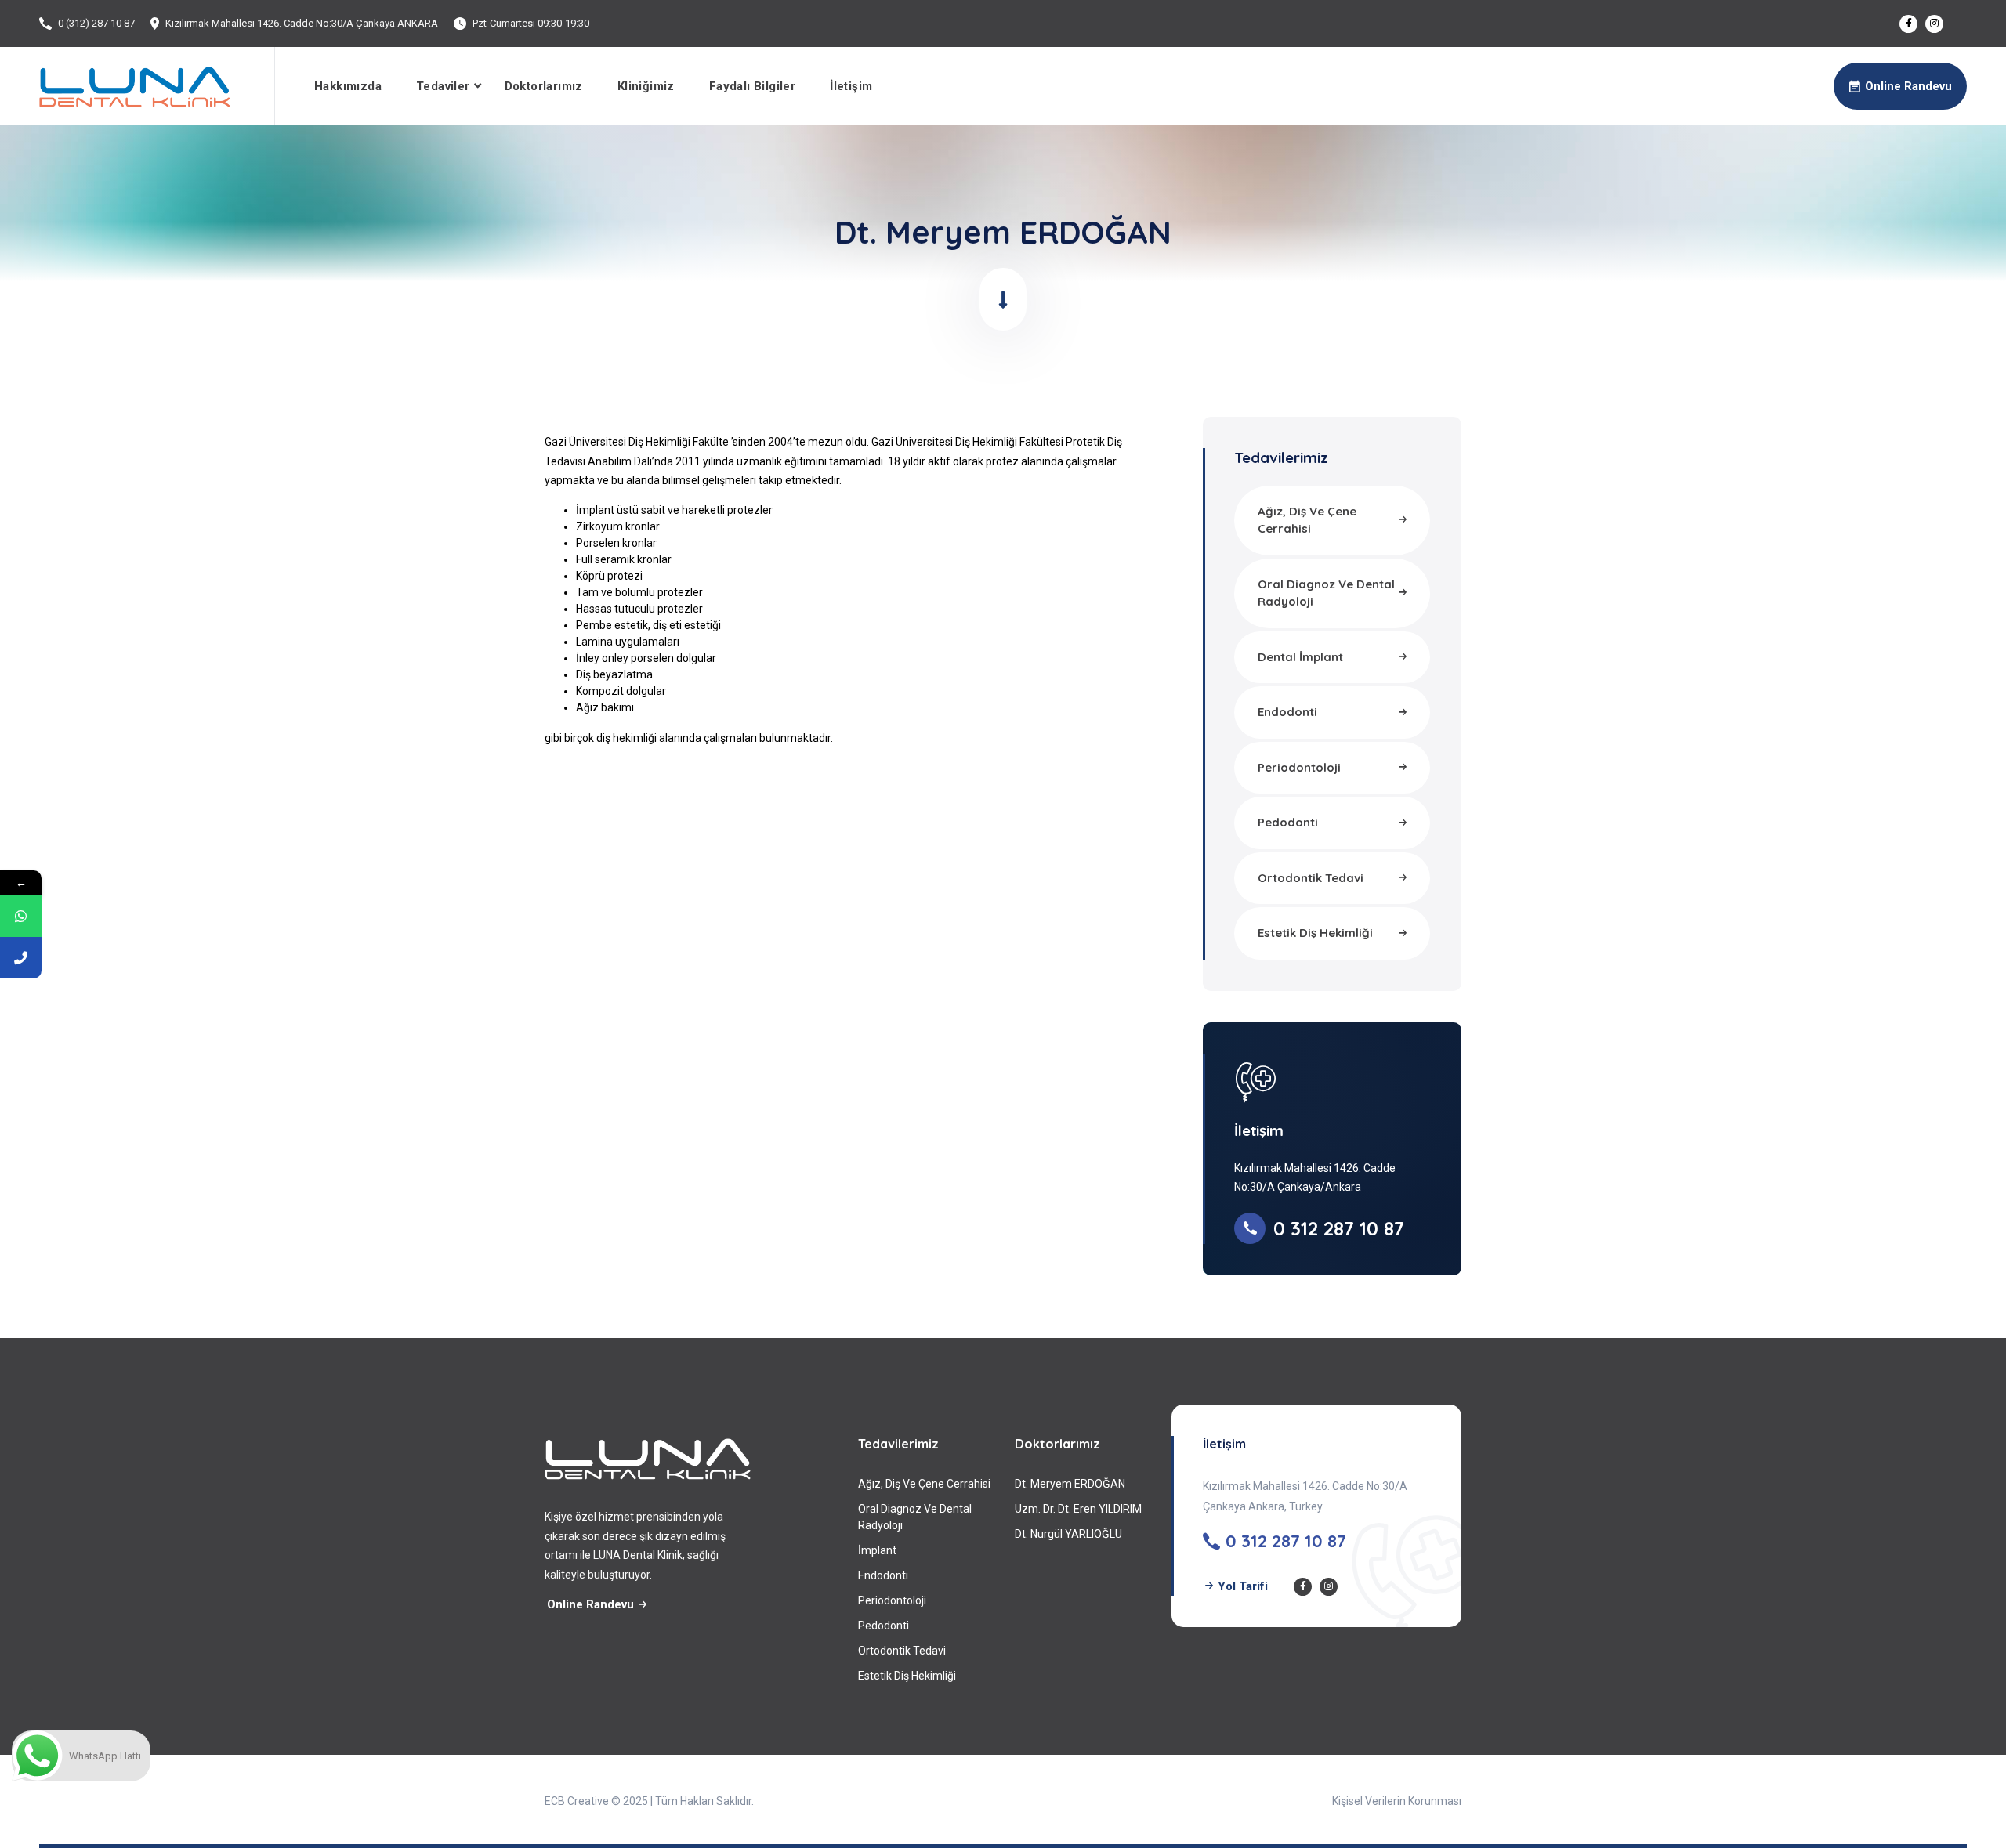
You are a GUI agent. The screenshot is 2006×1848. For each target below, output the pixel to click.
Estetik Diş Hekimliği (907, 1676)
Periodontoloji (892, 1600)
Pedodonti (884, 1626)
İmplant (877, 1550)
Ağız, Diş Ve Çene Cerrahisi (924, 1484)
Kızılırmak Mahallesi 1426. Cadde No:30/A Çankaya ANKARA (302, 23)
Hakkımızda (348, 86)
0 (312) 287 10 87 (96, 23)
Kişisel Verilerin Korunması (1397, 1801)
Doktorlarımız (544, 86)
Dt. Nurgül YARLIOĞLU (1068, 1534)
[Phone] (21, 958)
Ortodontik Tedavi (902, 1651)
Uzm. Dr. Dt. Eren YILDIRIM (1078, 1509)
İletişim (851, 86)
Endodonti (883, 1575)
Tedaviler (443, 86)
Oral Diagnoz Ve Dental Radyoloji (915, 1517)
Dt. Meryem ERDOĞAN (1070, 1484)
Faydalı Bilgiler (752, 86)
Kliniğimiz (646, 86)
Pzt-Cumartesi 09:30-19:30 (531, 23)
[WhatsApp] (21, 916)
